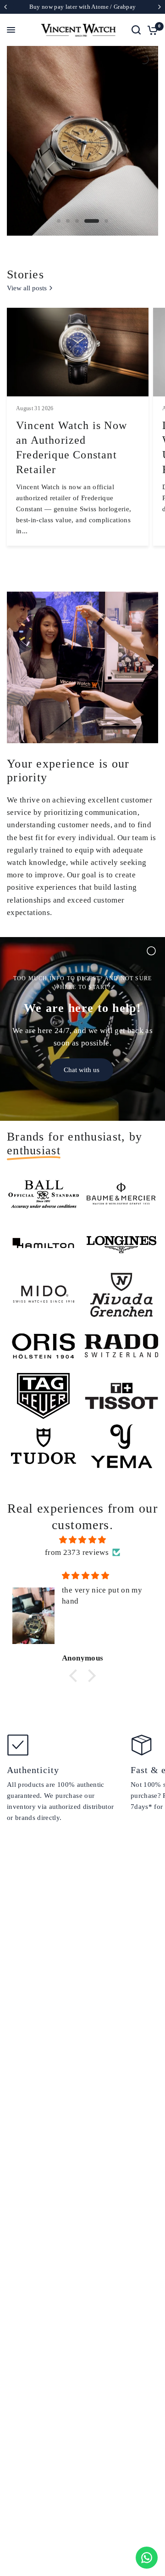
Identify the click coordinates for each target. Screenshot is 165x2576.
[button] (76, 1675)
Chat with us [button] (82, 1070)
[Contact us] (147, 2558)
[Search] (136, 30)
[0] (151, 30)
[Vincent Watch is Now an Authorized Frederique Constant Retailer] (78, 352)
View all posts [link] (27, 288)
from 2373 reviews (77, 1552)
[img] (82, 1540)
